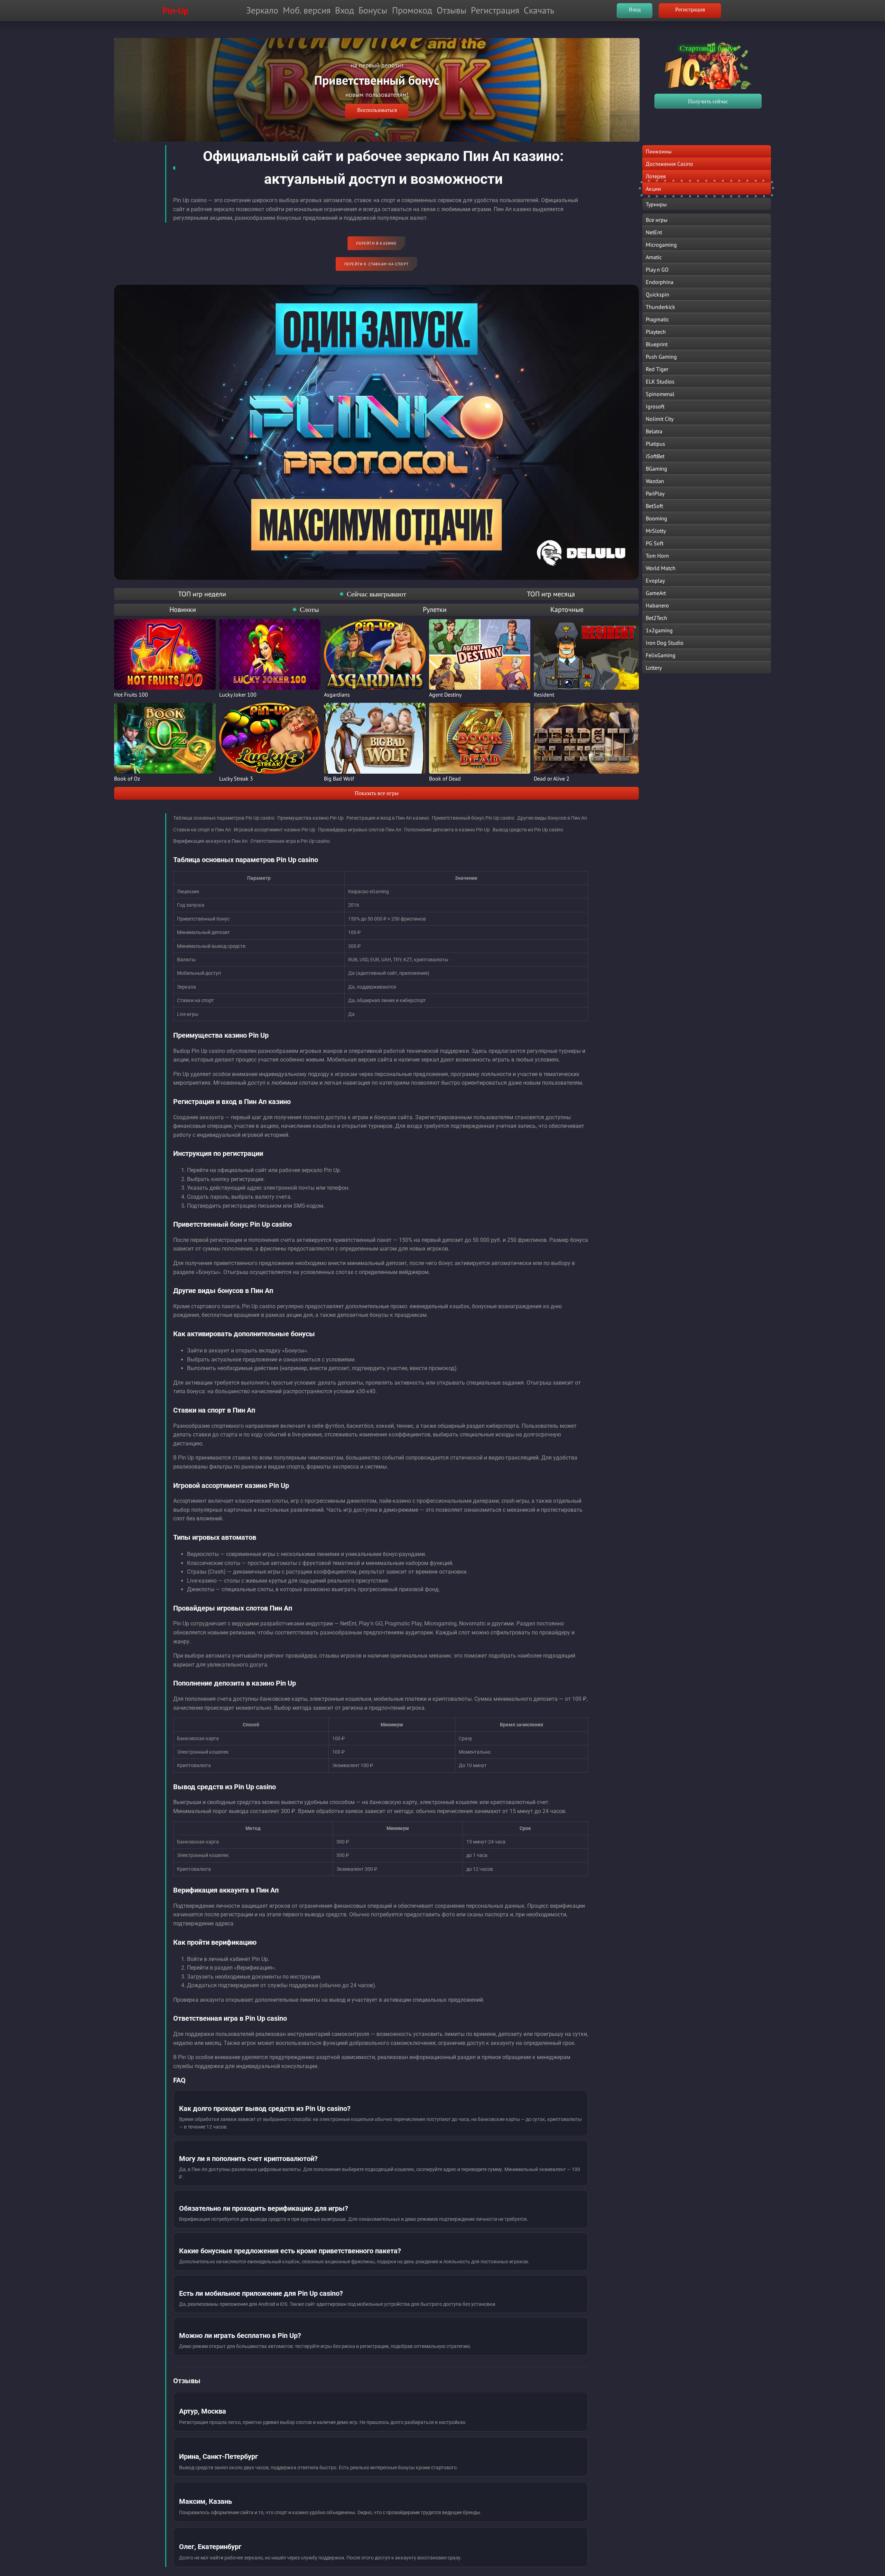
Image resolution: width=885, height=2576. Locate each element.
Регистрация (495, 10)
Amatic (654, 257)
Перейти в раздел (377, 98)
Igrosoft (655, 406)
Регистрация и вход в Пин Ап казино (388, 818)
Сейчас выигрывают (376, 594)
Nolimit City (660, 419)
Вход (344, 10)
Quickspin (658, 294)
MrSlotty (656, 531)
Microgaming (661, 245)
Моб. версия (307, 10)
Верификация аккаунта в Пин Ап (210, 841)
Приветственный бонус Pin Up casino (473, 818)
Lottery (654, 668)
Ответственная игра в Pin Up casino (290, 841)
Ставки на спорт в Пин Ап (202, 830)
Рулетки (435, 610)
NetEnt (654, 232)
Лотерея (656, 176)
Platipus (655, 444)
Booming (656, 518)
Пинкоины (659, 151)
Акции (653, 189)
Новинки (183, 610)
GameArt (656, 593)
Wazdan (655, 481)
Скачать (539, 10)
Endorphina (660, 282)
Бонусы (373, 10)
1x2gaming (659, 630)
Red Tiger (657, 369)
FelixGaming (661, 655)
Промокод (412, 10)
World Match (661, 568)
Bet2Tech (656, 618)
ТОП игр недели (202, 594)
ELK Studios (660, 381)
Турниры (656, 204)
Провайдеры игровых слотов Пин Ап (360, 830)
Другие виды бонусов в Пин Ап (552, 818)
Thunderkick (660, 307)
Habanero (657, 605)
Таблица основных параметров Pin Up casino (224, 818)
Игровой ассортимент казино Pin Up (274, 830)
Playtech (656, 332)
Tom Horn (657, 556)
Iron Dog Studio (665, 643)
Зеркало (262, 10)
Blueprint (657, 344)
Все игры (657, 220)
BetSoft (654, 506)
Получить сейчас (708, 101)
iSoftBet (655, 456)
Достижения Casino (669, 164)
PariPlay (655, 493)
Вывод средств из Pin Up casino (528, 830)
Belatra (654, 431)
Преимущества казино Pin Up (310, 818)
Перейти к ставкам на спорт (376, 264)
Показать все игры (377, 793)
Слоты (309, 610)
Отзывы (451, 10)
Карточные (567, 610)
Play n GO (657, 270)
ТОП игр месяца (551, 594)
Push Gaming (661, 357)
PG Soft (655, 543)
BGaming (656, 469)
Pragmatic (657, 319)
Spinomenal (660, 394)
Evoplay (655, 581)
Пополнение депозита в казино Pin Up (447, 830)
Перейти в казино (376, 243)
